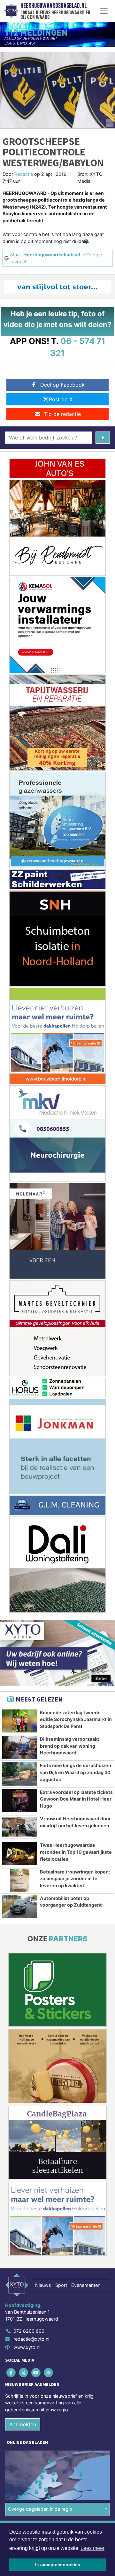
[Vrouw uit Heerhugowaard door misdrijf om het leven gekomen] (20, 1827)
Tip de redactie (62, 414)
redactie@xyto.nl (31, 2339)
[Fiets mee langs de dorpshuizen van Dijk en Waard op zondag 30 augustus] (20, 1774)
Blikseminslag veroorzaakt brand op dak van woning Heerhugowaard (70, 1746)
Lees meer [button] (92, 2548)
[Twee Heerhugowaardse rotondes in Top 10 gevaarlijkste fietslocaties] (20, 1853)
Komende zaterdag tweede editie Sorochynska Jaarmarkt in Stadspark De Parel (76, 1719)
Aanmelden (23, 2424)
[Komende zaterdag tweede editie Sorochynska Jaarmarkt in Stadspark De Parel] (20, 1721)
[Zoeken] (103, 438)
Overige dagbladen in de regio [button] (40, 2509)
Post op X (61, 399)
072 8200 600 (29, 2331)
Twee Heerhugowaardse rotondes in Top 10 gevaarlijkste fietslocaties (76, 1852)
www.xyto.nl (27, 2347)
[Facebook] (11, 2372)
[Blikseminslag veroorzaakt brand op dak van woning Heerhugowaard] (20, 1747)
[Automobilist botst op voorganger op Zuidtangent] (20, 1907)
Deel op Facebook (62, 385)
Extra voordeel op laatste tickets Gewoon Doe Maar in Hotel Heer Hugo (76, 1799)
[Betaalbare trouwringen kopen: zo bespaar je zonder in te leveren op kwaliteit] (20, 1880)
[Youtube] (36, 2372)
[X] (24, 2372)
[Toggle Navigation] (104, 11)
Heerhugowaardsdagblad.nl (54, 6)
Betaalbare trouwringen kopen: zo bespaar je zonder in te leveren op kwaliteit (75, 1879)
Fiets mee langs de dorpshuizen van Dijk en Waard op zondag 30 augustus (76, 1772)
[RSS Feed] (49, 2372)
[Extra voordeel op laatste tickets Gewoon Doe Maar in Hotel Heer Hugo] (20, 1801)
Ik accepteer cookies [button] (58, 2565)
